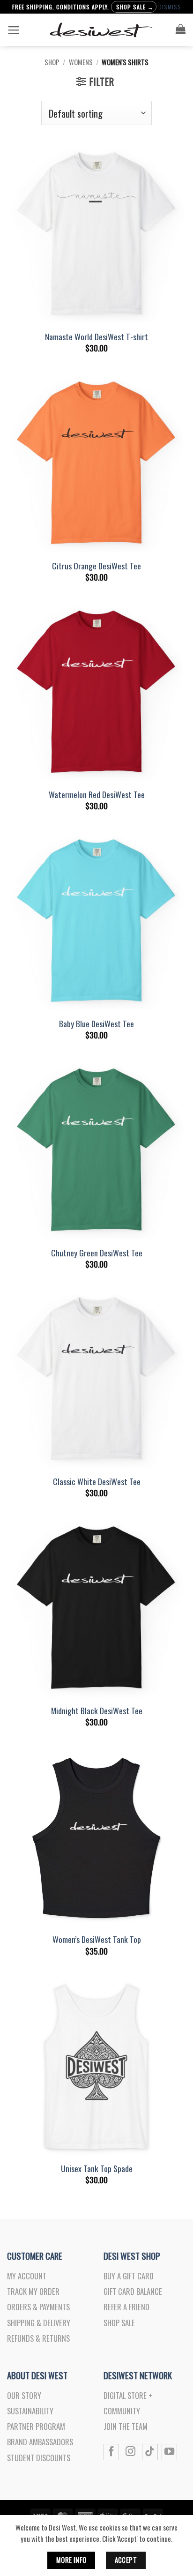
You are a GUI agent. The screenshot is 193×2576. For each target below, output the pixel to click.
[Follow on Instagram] (130, 2452)
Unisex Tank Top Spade (97, 2169)
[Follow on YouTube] (169, 2452)
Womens (81, 62)
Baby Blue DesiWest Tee (96, 1024)
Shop (52, 62)
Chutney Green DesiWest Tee (97, 1253)
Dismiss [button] (170, 7)
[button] (14, 30)
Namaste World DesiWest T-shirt (96, 337)
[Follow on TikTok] (150, 2452)
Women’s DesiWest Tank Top (97, 1939)
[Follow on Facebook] (111, 2452)
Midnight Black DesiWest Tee (97, 1711)
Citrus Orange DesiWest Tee (96, 566)
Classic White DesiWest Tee (97, 1482)
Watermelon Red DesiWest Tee (97, 795)
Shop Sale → (135, 7)
